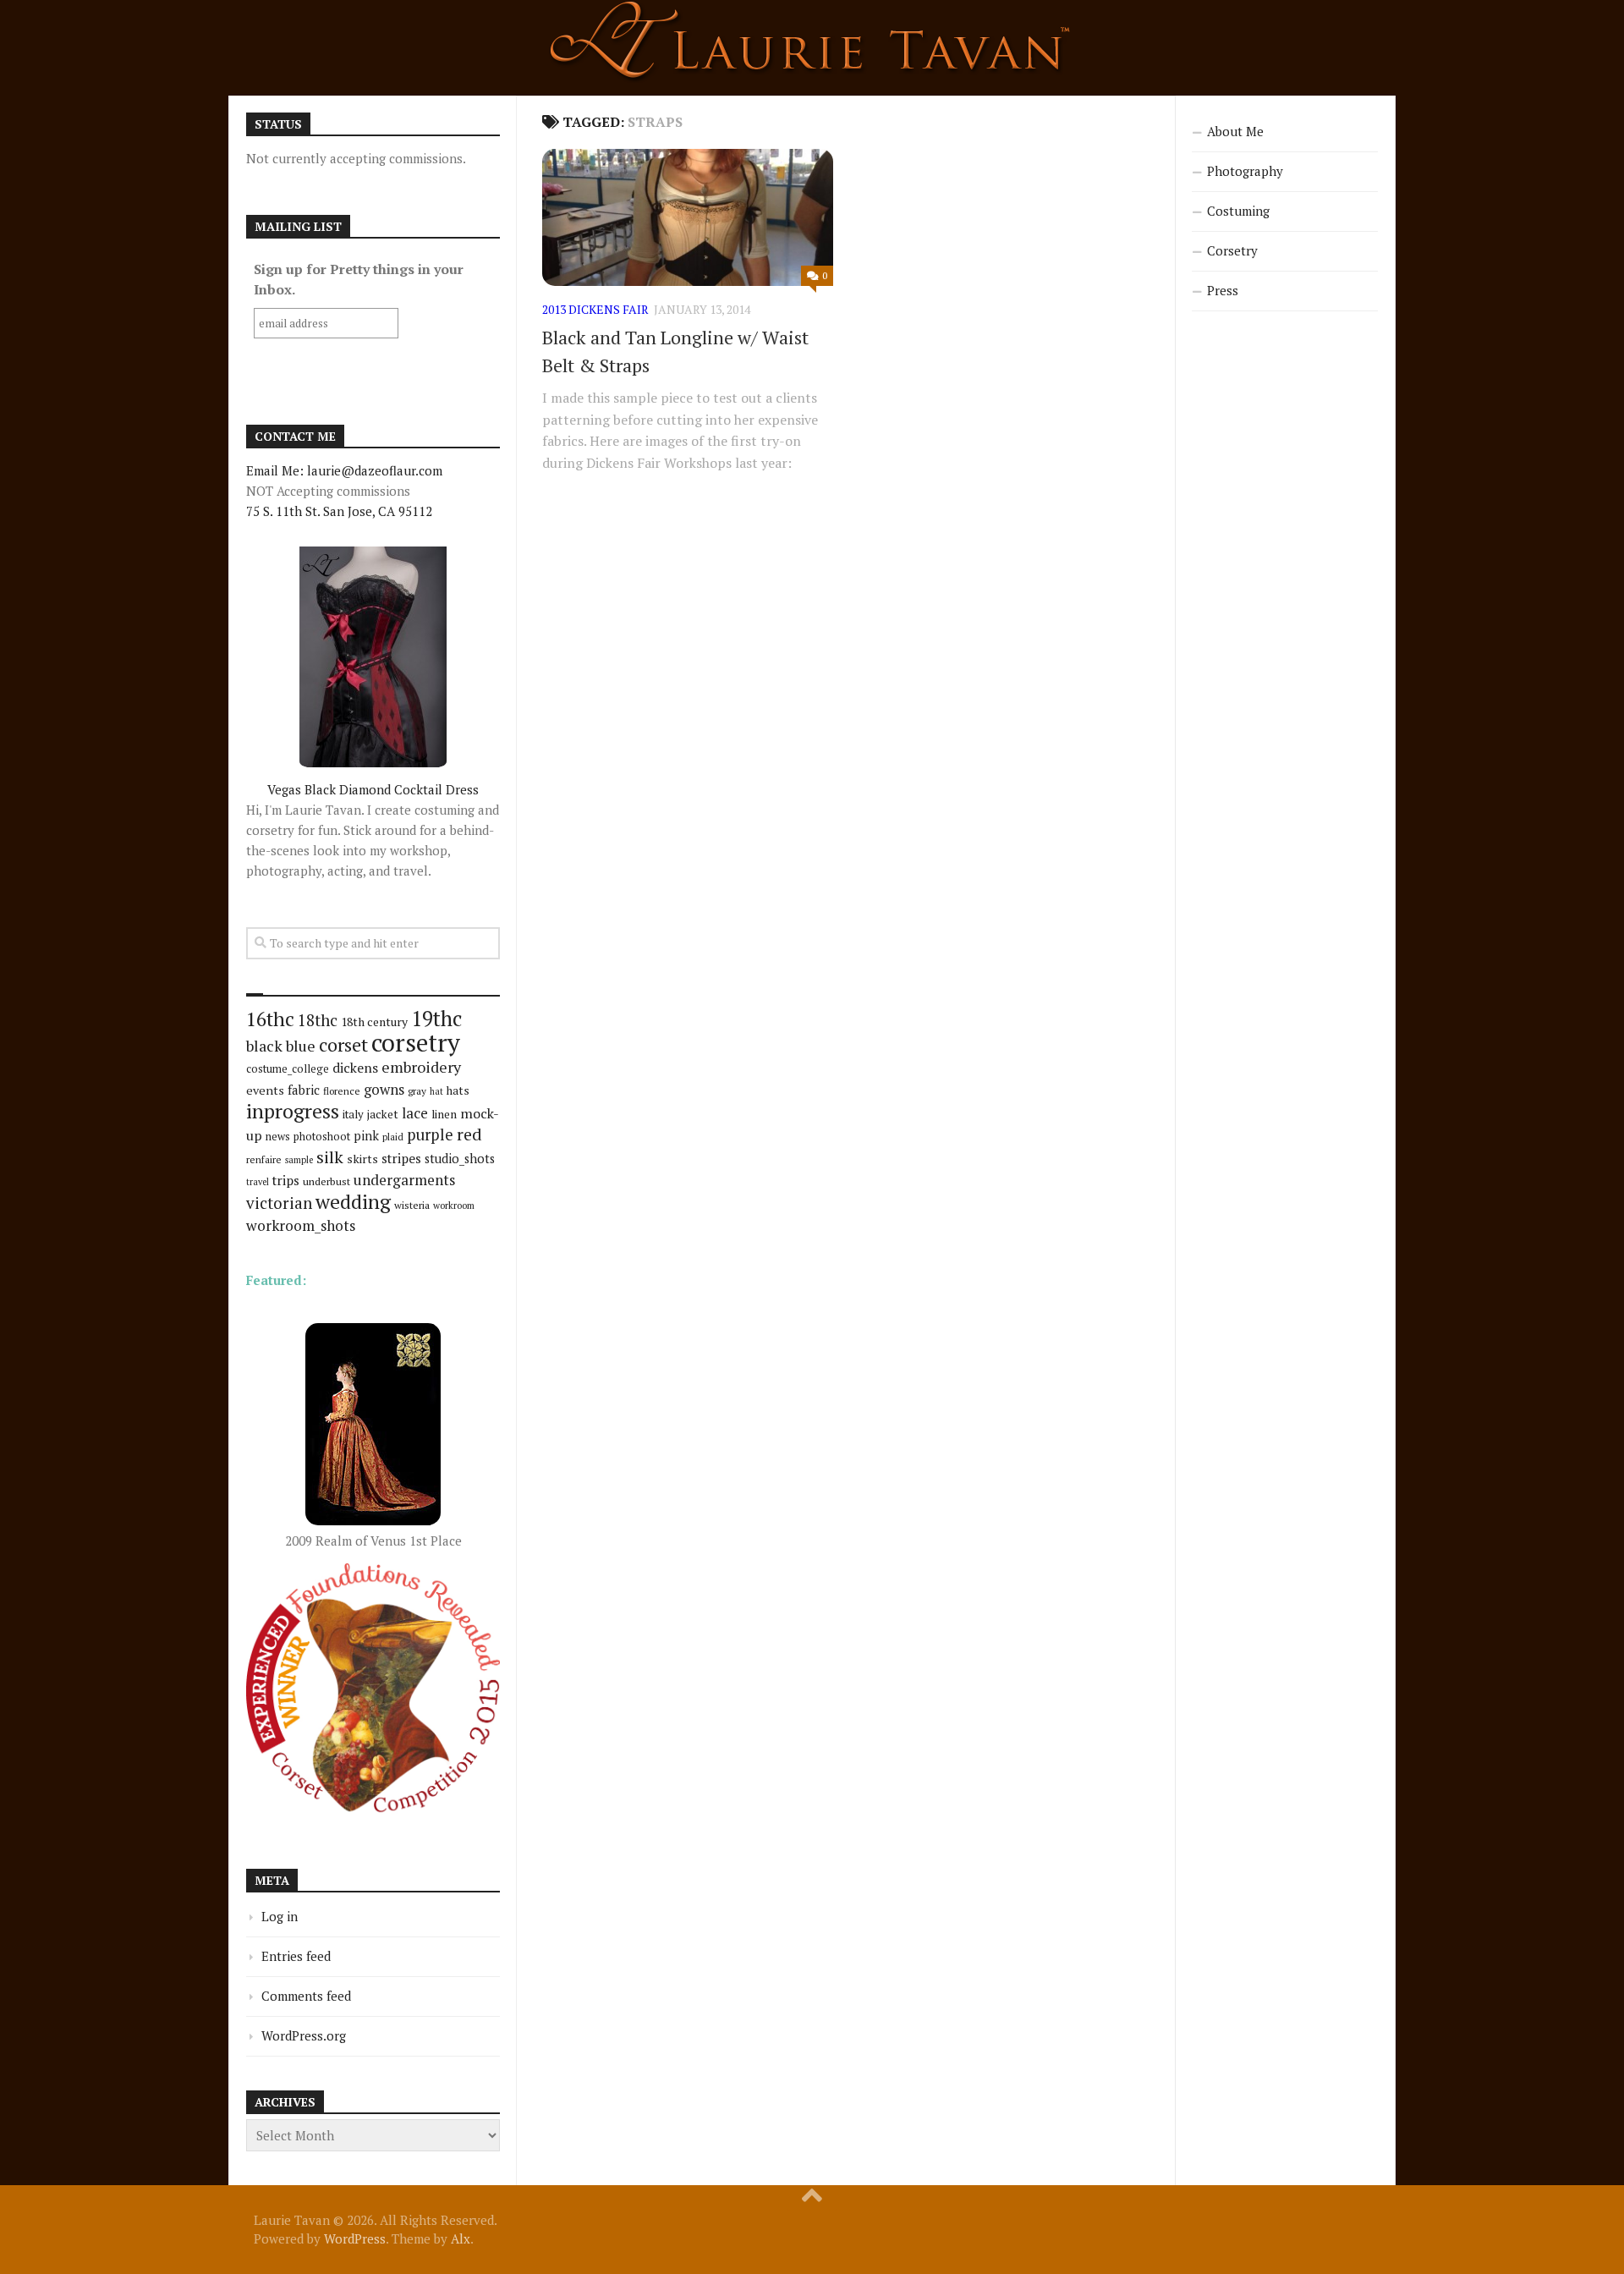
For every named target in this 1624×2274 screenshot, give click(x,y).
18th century (374, 1022)
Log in (280, 1916)
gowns (384, 1090)
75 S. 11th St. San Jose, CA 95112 (339, 511)
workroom (454, 1205)
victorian (279, 1203)
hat (436, 1091)
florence (342, 1091)
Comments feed (306, 1996)
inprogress (293, 1111)
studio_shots (460, 1159)
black (264, 1046)
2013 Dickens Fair (595, 309)
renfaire (264, 1159)
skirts (362, 1159)
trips (286, 1180)
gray (417, 1091)
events (265, 1090)
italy (353, 1114)
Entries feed (296, 1956)
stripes (401, 1158)
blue (301, 1046)
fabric (304, 1090)
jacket (383, 1114)
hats (458, 1090)
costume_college (288, 1069)
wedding (353, 1202)
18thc (318, 1020)
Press (1223, 290)
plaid (393, 1137)
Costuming (1238, 211)
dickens (355, 1068)
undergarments (404, 1180)
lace (415, 1113)
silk (330, 1157)
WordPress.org (304, 2035)
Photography (1245, 171)
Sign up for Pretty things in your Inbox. (359, 279)
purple (430, 1134)
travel (258, 1182)
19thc (436, 1019)
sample (299, 1160)
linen (444, 1114)
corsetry (416, 1042)
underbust (326, 1181)
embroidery (421, 1067)
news (278, 1137)
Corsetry (1232, 250)
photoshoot (322, 1137)
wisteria (412, 1205)
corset (343, 1044)
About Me (1235, 131)
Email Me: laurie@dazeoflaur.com (344, 470)
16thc (270, 1019)
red (469, 1134)
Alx (461, 2238)
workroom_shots (301, 1225)
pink (366, 1136)
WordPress (355, 2238)
